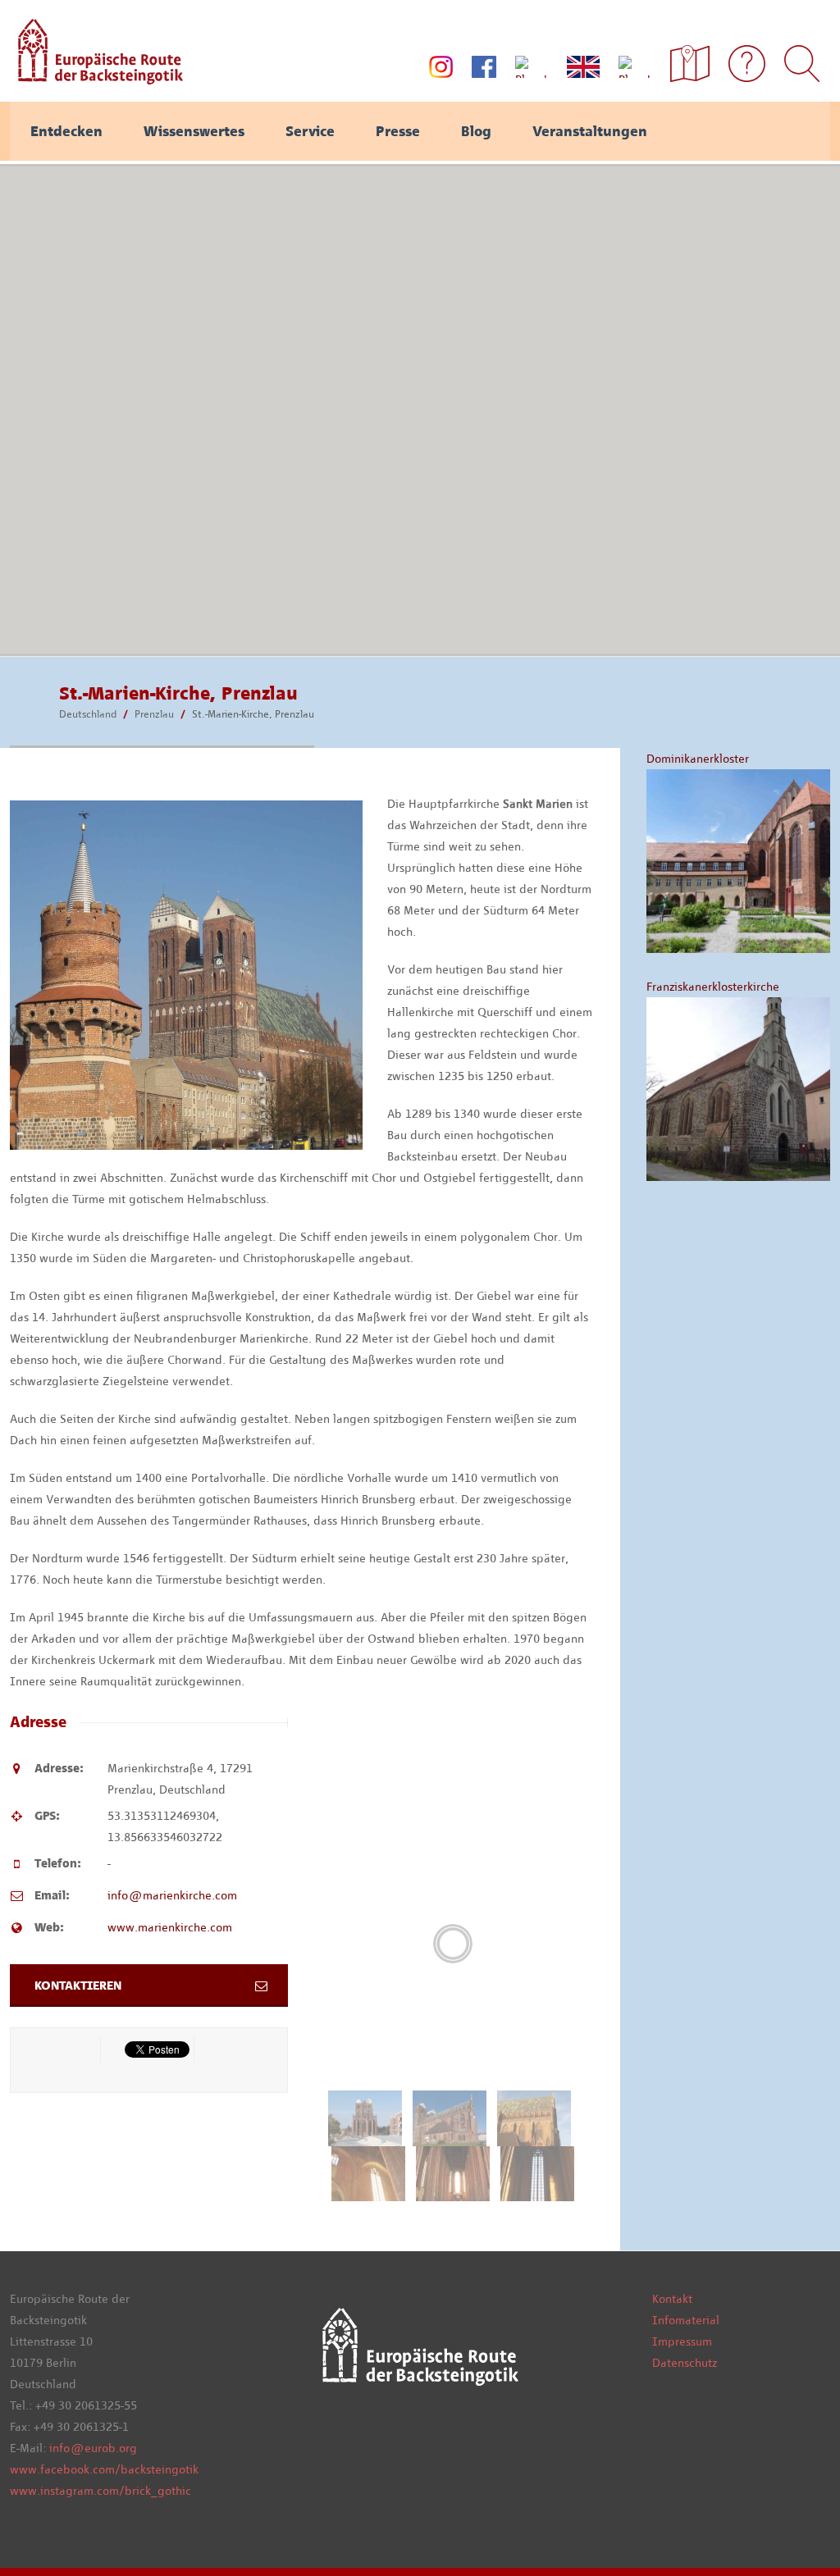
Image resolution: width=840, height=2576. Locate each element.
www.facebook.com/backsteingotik (104, 2469)
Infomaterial (686, 2320)
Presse (398, 131)
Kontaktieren (78, 1986)
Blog (476, 131)
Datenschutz (685, 2363)
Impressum (682, 2341)
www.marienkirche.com (170, 1927)
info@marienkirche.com (172, 1895)
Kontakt (672, 2299)
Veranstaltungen (590, 131)
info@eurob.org (93, 2448)
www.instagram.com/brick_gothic (100, 2491)
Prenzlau (154, 714)
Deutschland (88, 714)
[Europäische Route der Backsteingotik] (96, 79)
